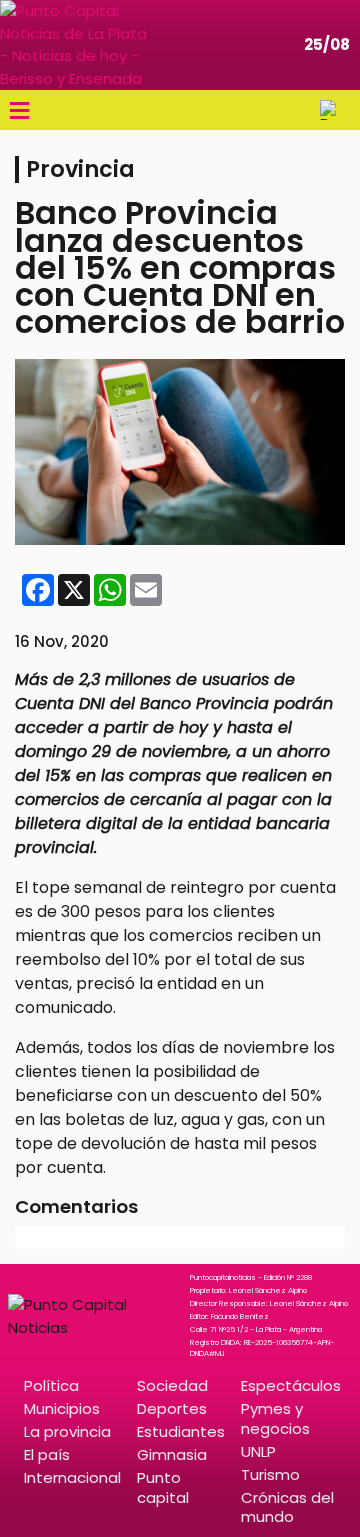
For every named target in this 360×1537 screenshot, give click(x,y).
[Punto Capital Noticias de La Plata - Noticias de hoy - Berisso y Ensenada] (75, 45)
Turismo (270, 1474)
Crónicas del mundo (287, 1507)
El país (47, 1454)
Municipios (62, 1408)
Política (51, 1385)
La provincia (67, 1431)
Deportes (172, 1408)
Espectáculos (291, 1385)
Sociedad (172, 1385)
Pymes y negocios (275, 1418)
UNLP (258, 1451)
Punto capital (163, 1487)
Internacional (72, 1477)
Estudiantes (181, 1431)
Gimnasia (172, 1454)
